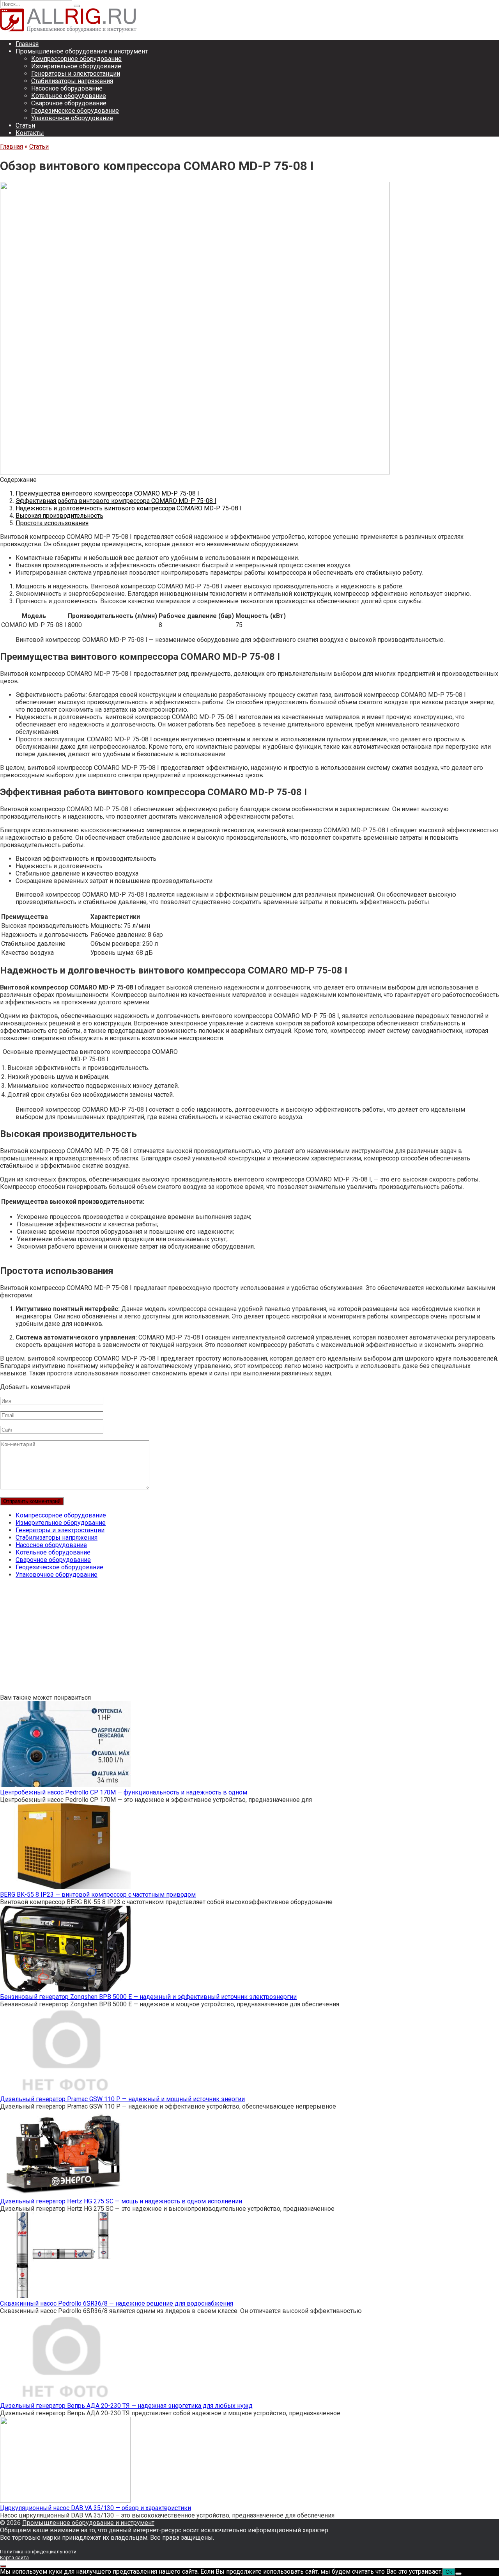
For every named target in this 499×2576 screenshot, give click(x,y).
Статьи (25, 125)
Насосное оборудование (67, 88)
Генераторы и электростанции (76, 74)
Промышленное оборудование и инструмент (82, 51)
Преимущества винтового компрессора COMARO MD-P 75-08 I (107, 493)
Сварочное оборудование (69, 103)
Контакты (30, 133)
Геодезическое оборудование (75, 111)
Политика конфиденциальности (38, 2552)
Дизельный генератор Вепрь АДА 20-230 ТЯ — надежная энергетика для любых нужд (126, 2406)
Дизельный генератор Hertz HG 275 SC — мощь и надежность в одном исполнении (121, 2201)
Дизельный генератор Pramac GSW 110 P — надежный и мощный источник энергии (122, 2099)
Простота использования (52, 523)
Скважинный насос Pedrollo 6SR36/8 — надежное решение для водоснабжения (117, 2303)
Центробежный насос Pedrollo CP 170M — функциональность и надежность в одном (124, 1792)
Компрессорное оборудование (76, 59)
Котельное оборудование (69, 96)
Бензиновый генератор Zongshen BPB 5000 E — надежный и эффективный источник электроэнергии (148, 1997)
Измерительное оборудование (76, 66)
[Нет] (458, 2574)
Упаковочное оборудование (72, 118)
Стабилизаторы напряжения (72, 81)
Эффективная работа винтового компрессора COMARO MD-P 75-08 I (116, 501)
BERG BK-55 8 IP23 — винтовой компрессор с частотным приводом (98, 1895)
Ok (449, 2572)
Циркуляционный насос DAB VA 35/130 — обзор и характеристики (96, 2508)
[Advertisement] (234, 1639)
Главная (27, 44)
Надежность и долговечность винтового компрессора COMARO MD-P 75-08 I (129, 508)
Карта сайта (14, 2557)
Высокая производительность (59, 516)
